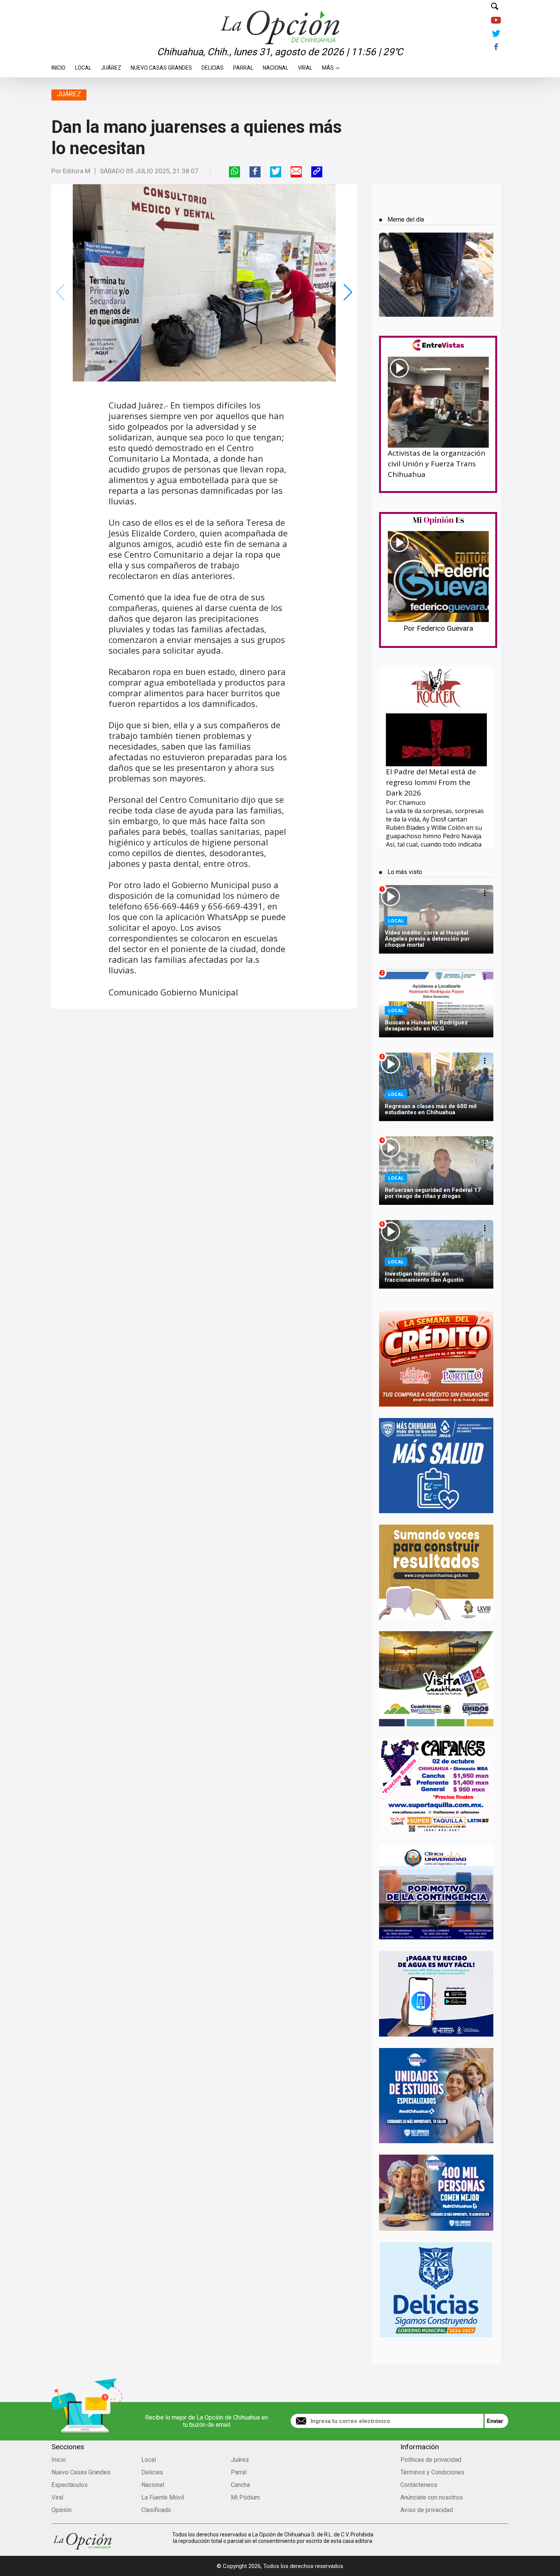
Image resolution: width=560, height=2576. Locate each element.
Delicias (213, 66)
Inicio (58, 66)
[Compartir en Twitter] (276, 172)
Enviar (495, 2421)
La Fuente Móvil (163, 2497)
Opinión (62, 2510)
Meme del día (406, 219)
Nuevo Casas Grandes (161, 66)
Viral (305, 66)
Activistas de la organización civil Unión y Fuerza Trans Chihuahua (437, 464)
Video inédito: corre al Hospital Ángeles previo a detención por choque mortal (427, 939)
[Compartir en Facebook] (255, 172)
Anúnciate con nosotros (432, 2497)
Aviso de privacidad (427, 2510)
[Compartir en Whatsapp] (234, 172)
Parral (243, 66)
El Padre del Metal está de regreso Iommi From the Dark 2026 (431, 782)
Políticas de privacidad (431, 2460)
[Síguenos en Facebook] (496, 47)
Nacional (276, 66)
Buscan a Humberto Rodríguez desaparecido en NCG (426, 1026)
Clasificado (156, 2510)
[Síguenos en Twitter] (496, 34)
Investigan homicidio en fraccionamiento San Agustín (424, 1277)
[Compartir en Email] (296, 172)
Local (83, 66)
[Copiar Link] (317, 172)
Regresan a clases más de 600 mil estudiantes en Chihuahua (431, 1109)
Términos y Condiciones (432, 2472)
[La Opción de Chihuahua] (280, 15)
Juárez (111, 66)
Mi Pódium (245, 2497)
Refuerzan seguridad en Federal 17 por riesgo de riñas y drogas (433, 1193)
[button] (348, 292)
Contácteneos (419, 2485)
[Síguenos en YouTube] (496, 21)
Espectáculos (70, 2485)
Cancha (240, 2485)
